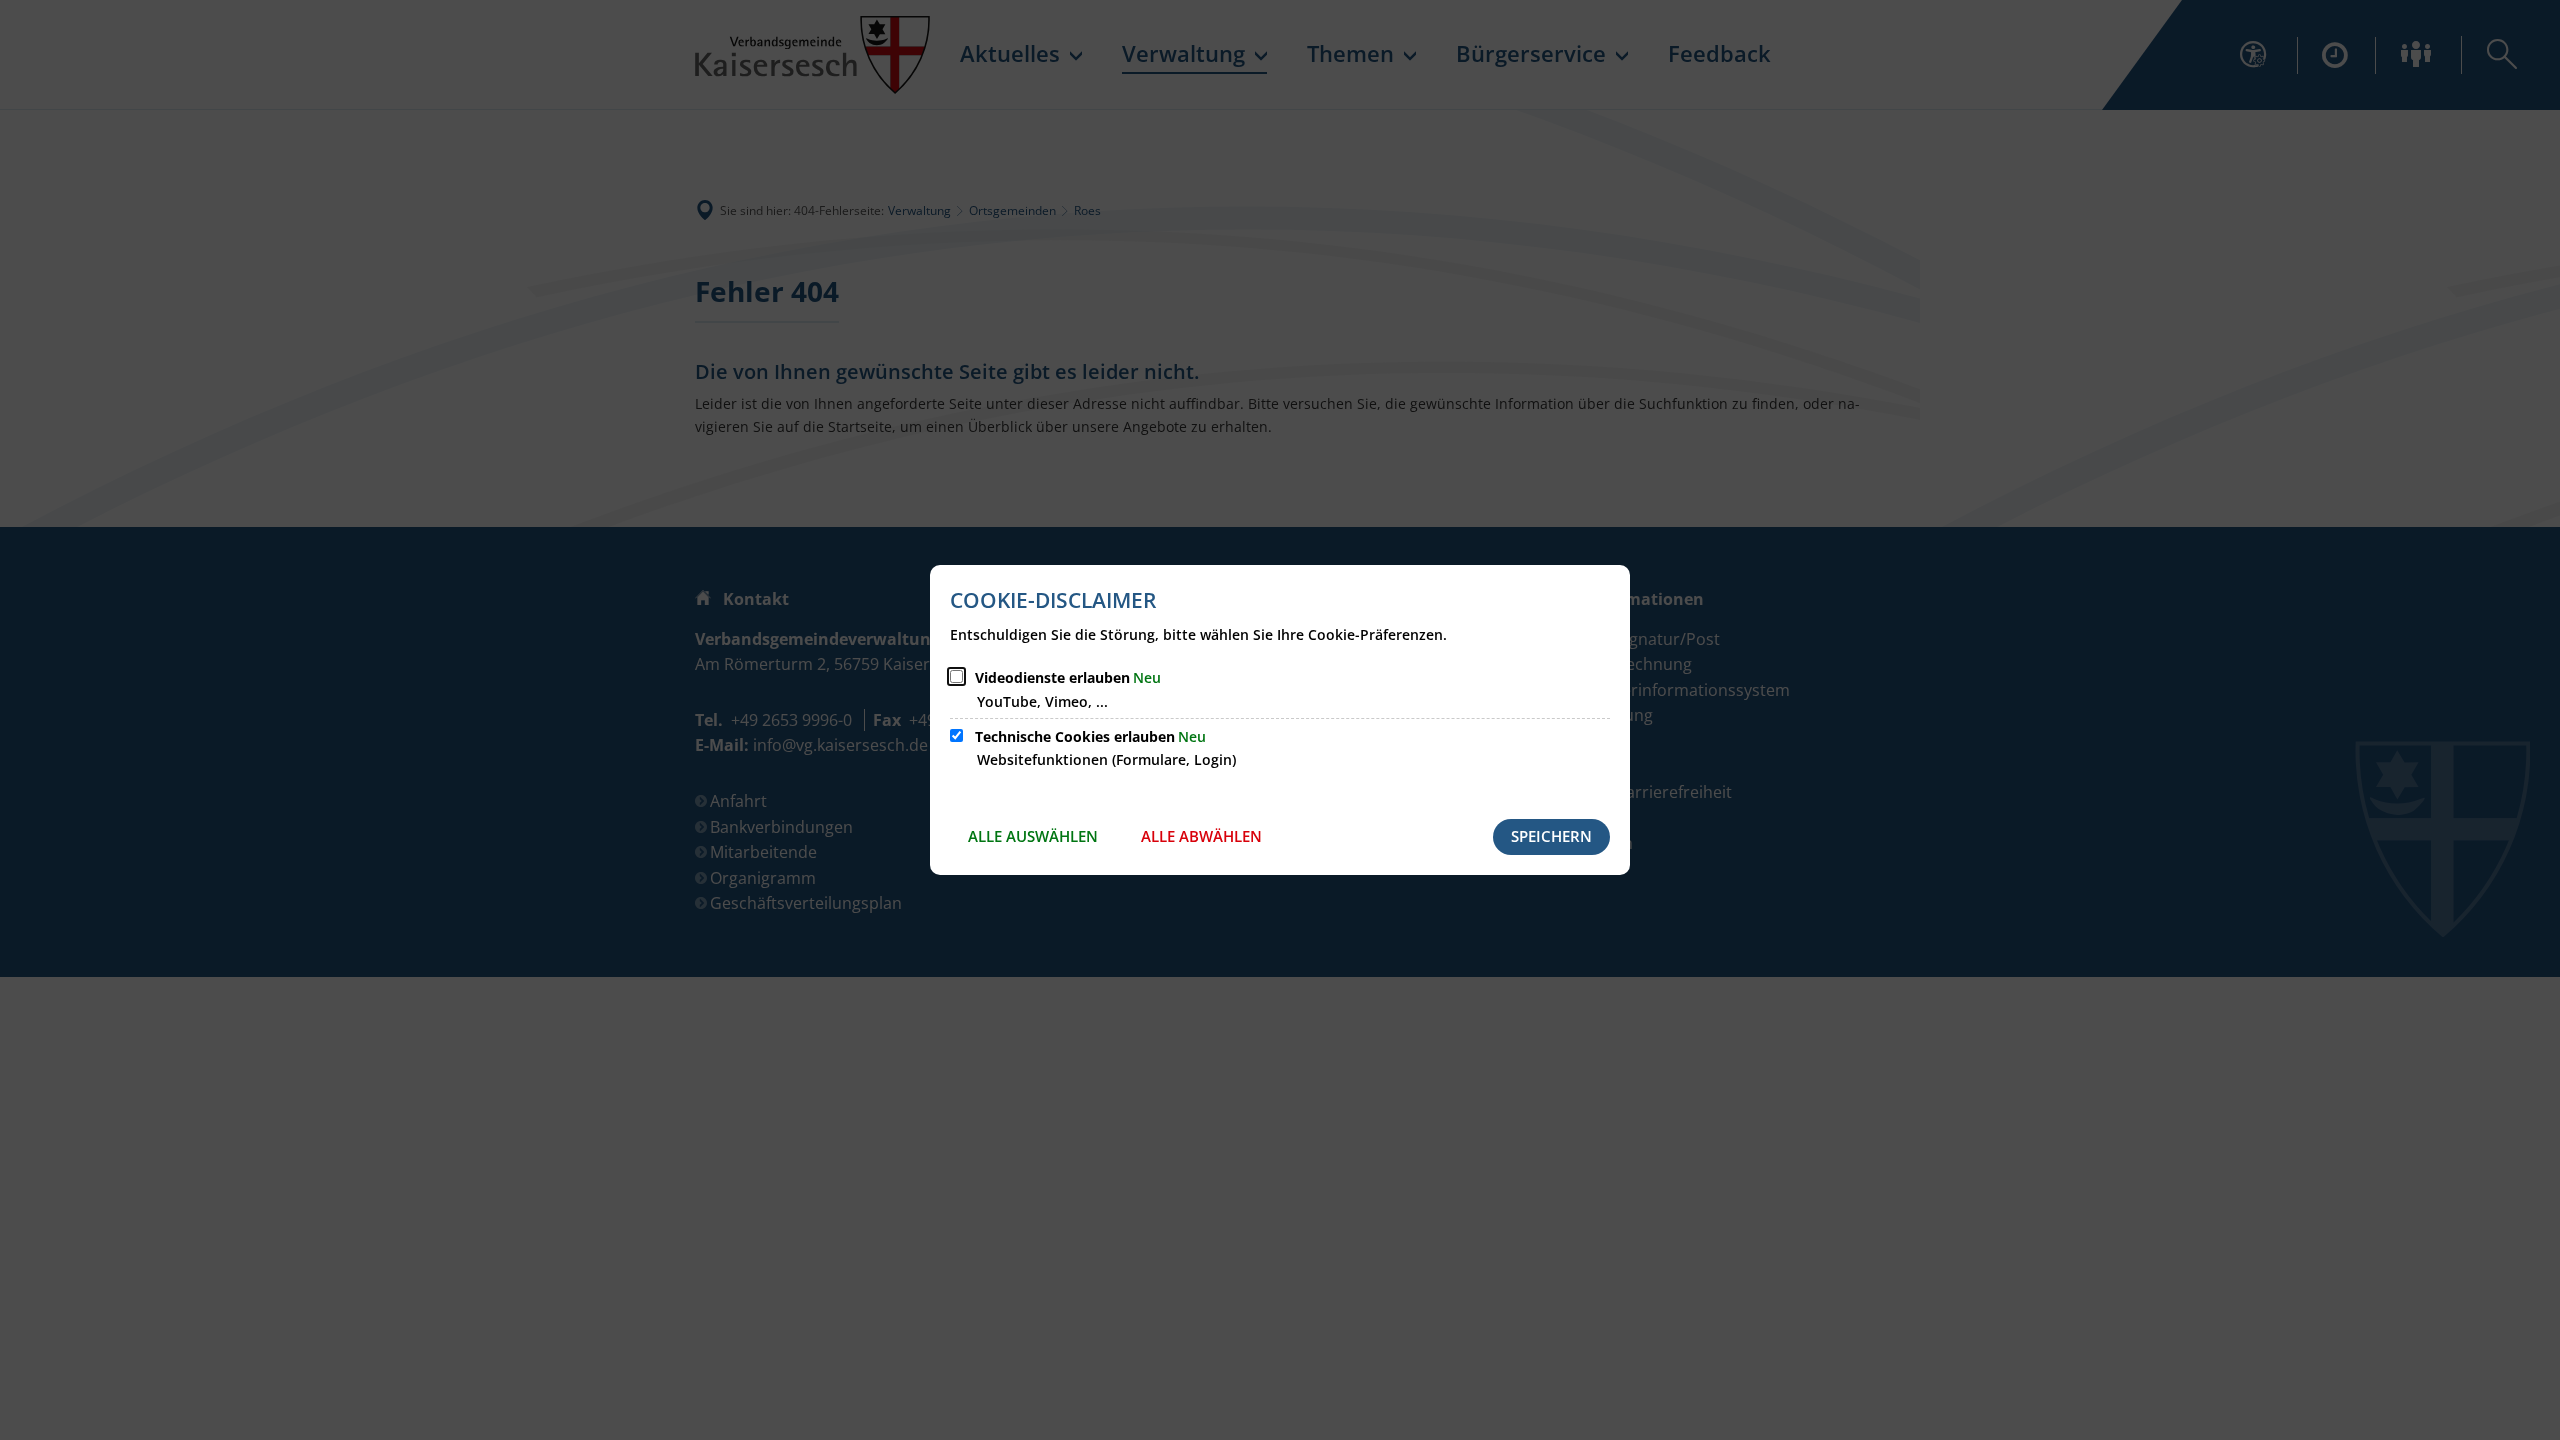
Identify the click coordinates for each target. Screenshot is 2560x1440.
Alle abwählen (1201, 836)
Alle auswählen (1033, 836)
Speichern (1551, 836)
